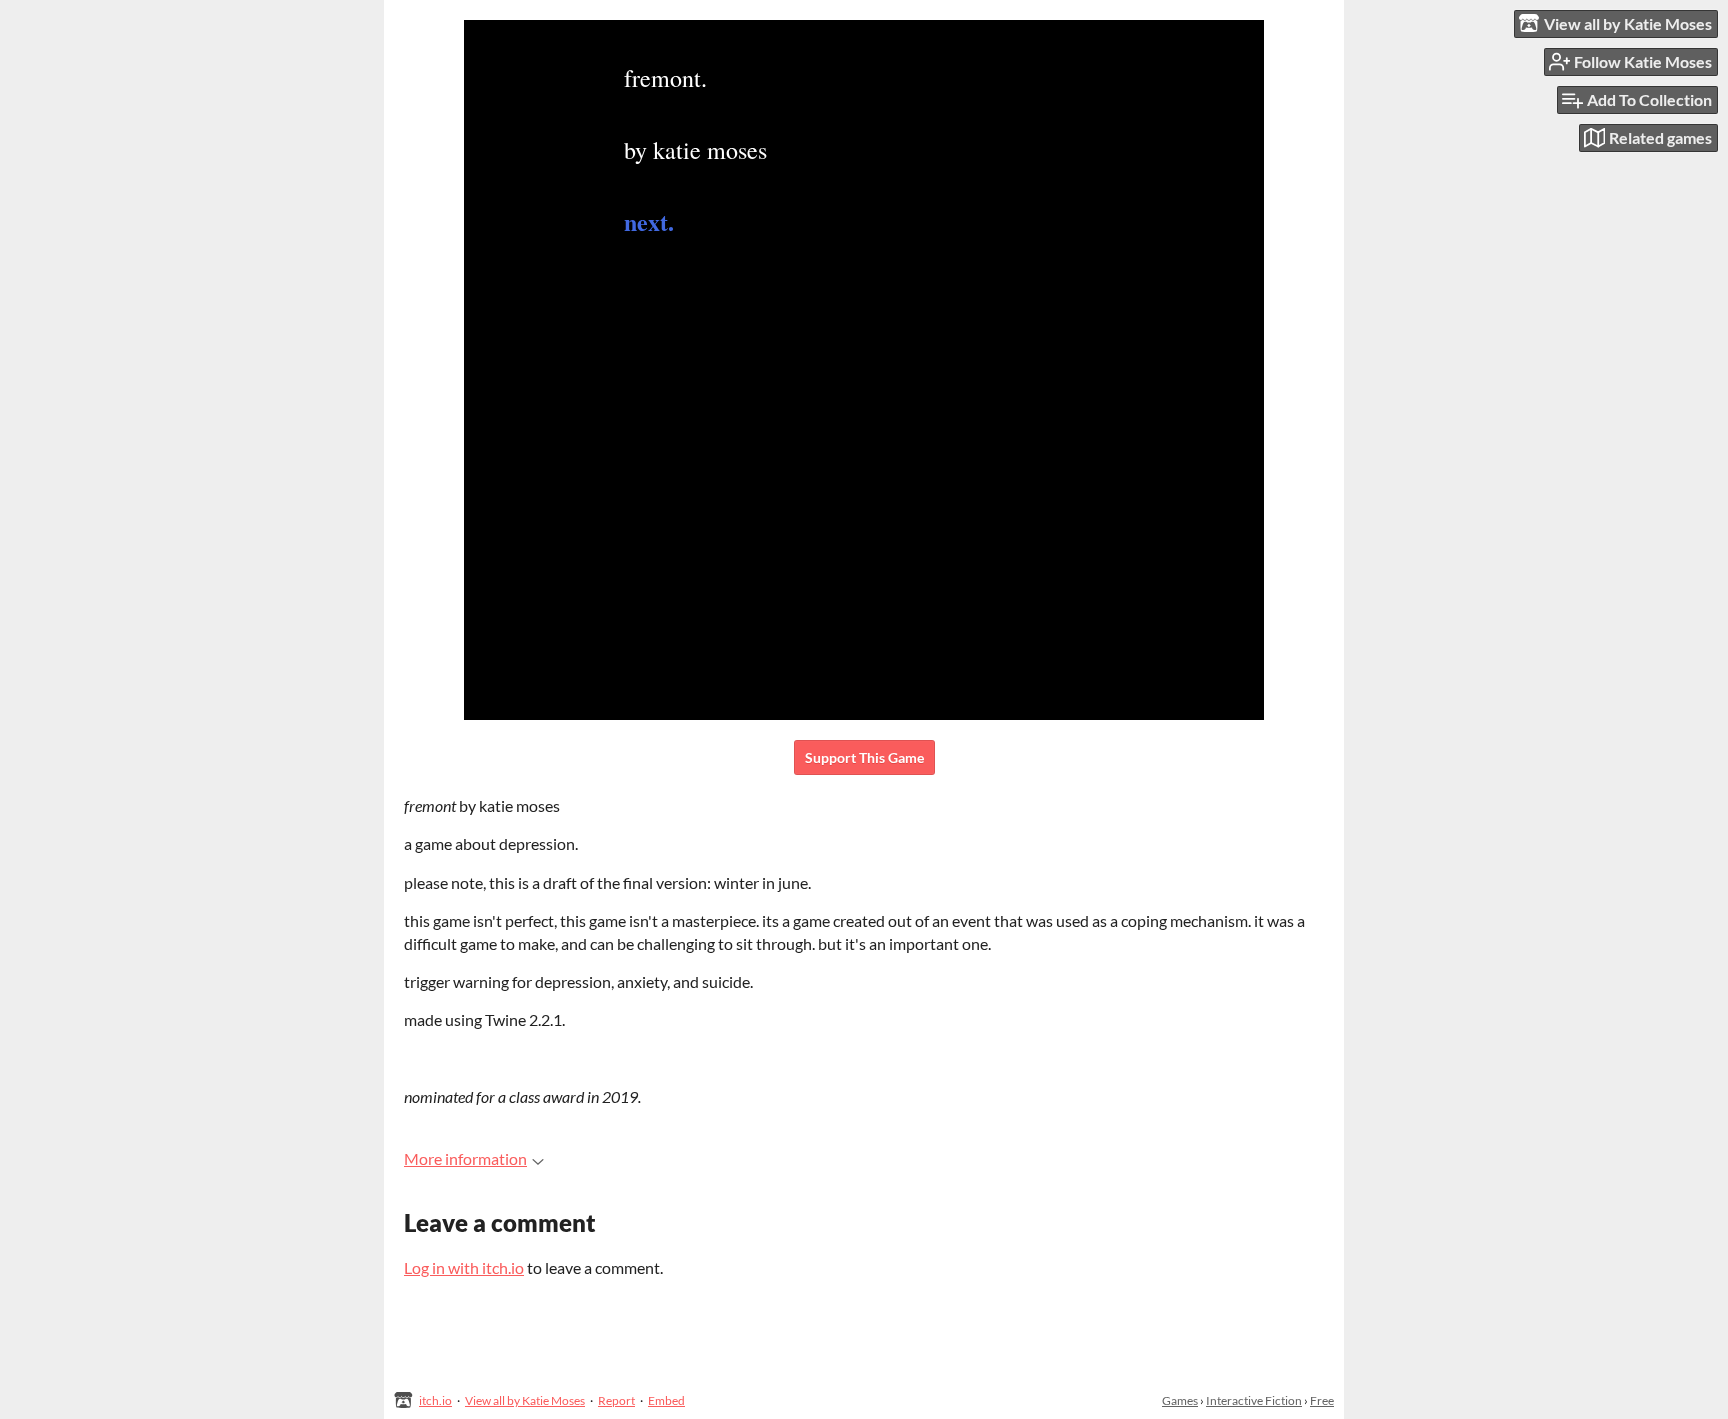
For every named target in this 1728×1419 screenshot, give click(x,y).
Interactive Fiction (1254, 1400)
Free (1322, 1400)
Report (616, 1400)
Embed (666, 1400)
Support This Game (864, 757)
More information (465, 1158)
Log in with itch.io (464, 1267)
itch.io (435, 1400)
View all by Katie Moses (525, 1400)
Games (1180, 1400)
